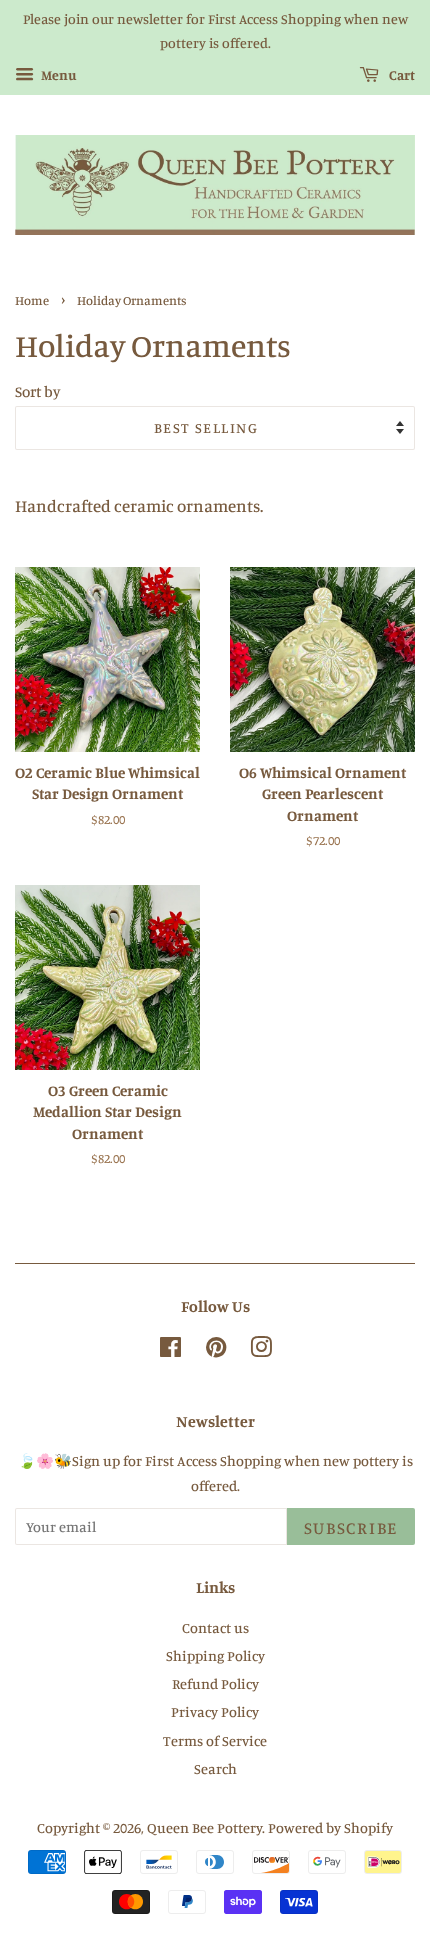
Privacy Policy (215, 1711)
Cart (401, 74)
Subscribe (351, 1527)
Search (215, 1768)
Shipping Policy (215, 1655)
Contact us (215, 1627)
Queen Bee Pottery (204, 1827)
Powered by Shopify (330, 1827)
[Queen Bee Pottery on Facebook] (170, 1350)
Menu (58, 74)
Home (32, 300)
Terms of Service (215, 1740)
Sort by (37, 391)
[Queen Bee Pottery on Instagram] (261, 1350)
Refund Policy (215, 1683)
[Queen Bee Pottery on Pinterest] (216, 1350)
